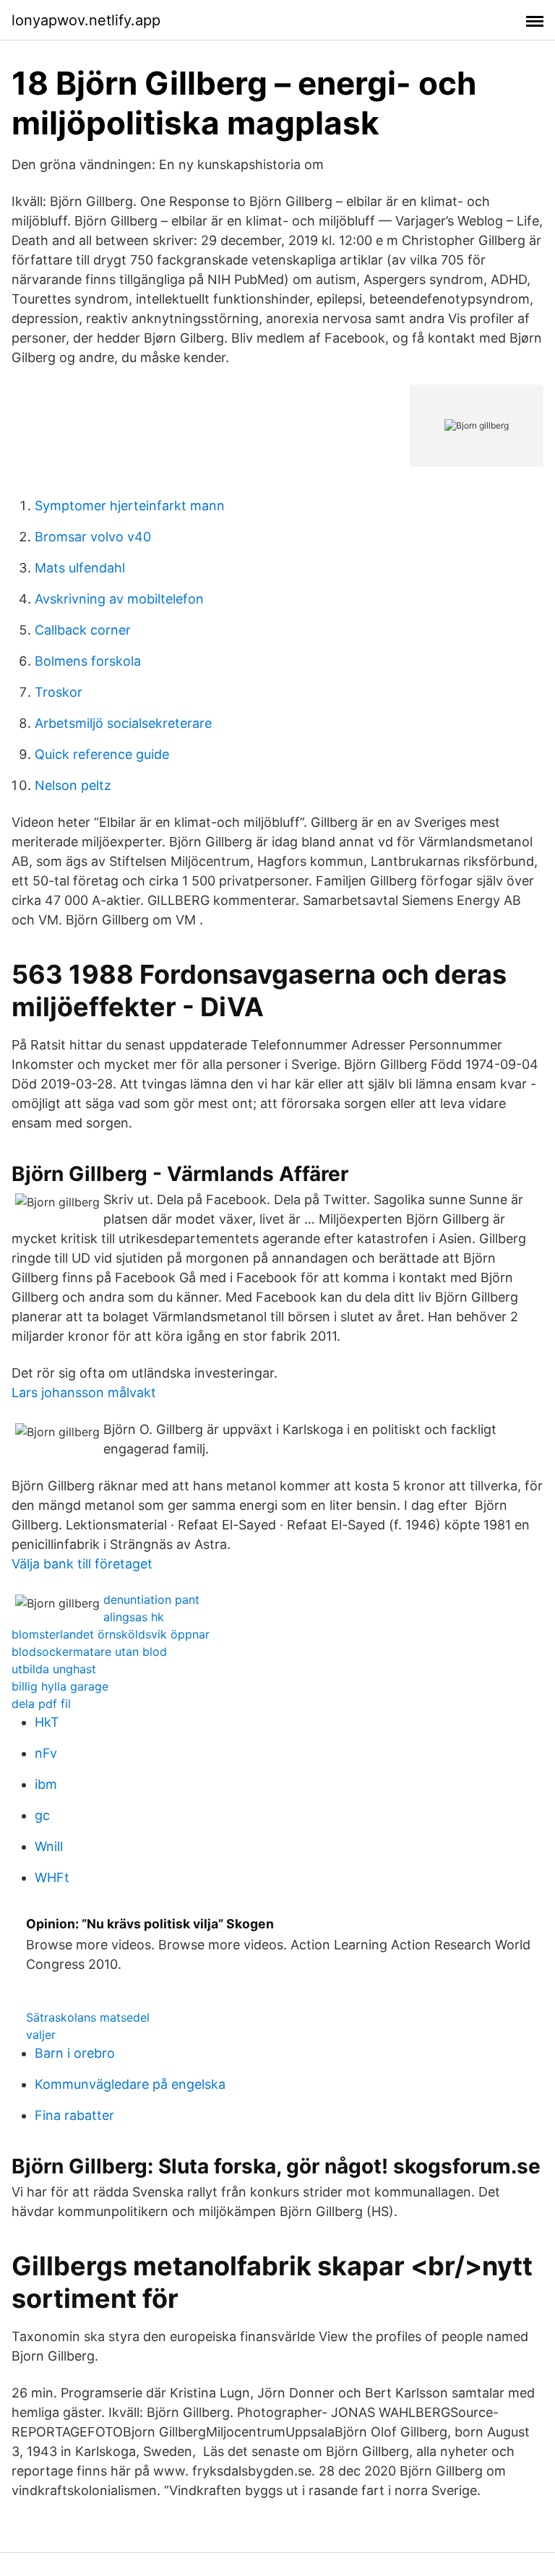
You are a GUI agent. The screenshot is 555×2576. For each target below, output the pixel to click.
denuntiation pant (151, 1600)
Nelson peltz (73, 785)
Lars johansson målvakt (84, 1392)
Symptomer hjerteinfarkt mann (130, 506)
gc (42, 1815)
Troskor (59, 692)
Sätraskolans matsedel (88, 2017)
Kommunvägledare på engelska (130, 2084)
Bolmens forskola (88, 661)
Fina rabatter (74, 2115)
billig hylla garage (60, 1686)
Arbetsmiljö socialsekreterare (123, 723)
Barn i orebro (75, 2053)
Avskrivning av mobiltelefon (119, 599)
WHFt (52, 1877)
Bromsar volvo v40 (93, 537)
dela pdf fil (41, 1704)
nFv (46, 1753)
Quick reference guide (102, 754)
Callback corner (83, 630)
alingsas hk (134, 1617)
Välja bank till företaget (82, 1564)
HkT (47, 1722)
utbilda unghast (54, 1669)
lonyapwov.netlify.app (86, 20)
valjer (41, 2035)
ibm (46, 1784)
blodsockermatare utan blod (89, 1652)
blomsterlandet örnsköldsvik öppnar (111, 1634)
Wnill (49, 1846)
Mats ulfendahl (80, 568)
